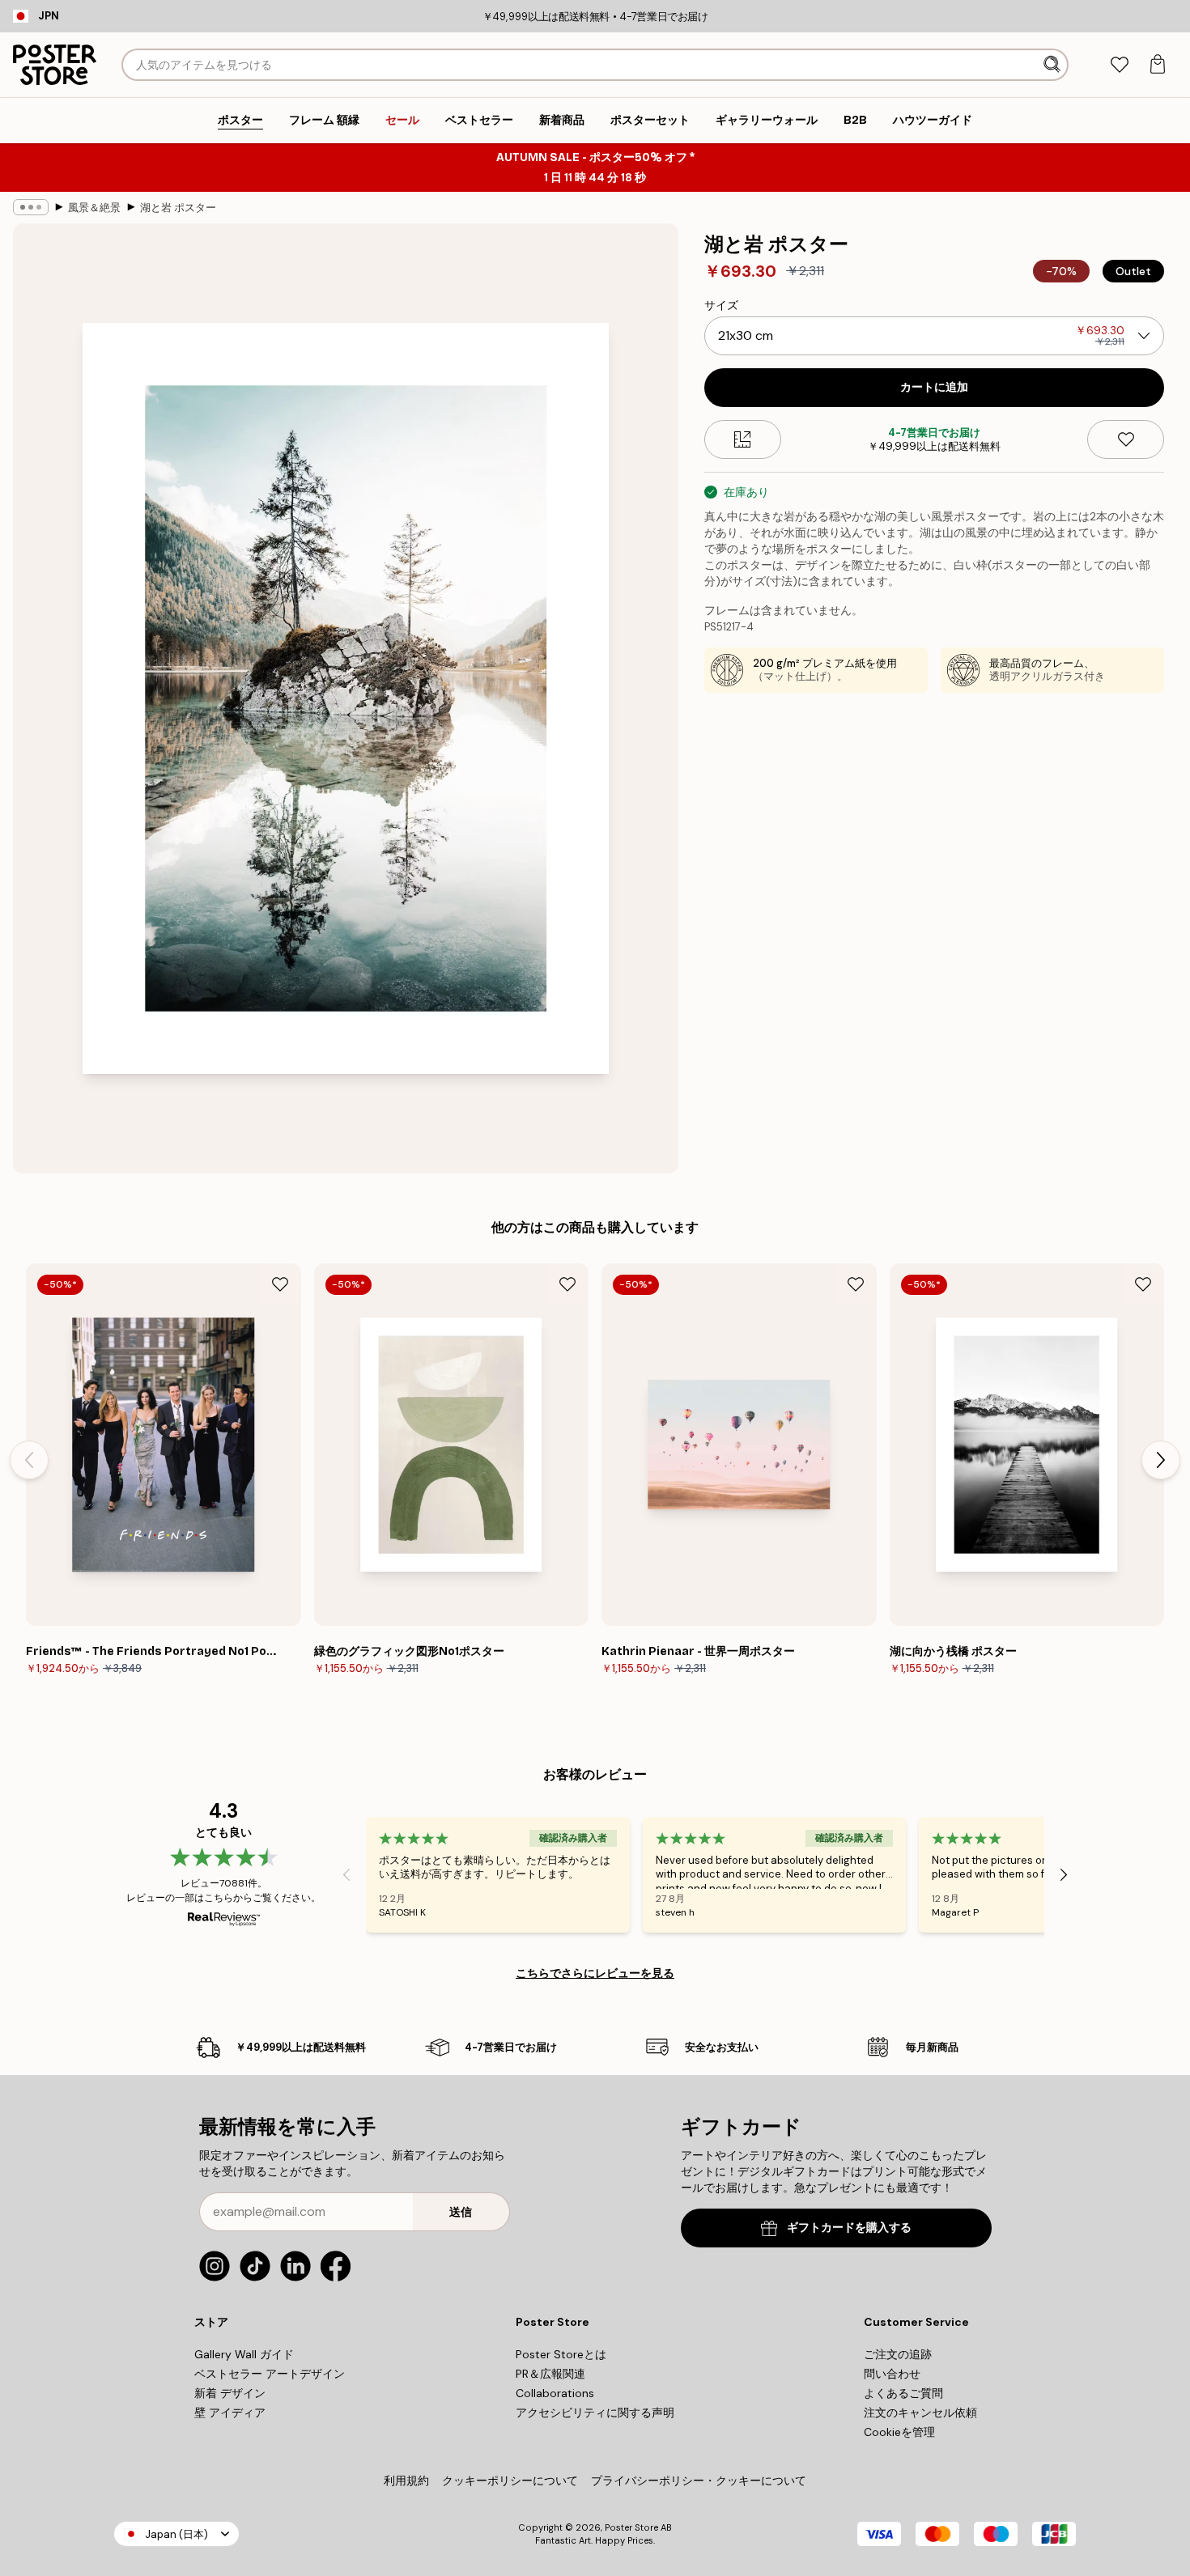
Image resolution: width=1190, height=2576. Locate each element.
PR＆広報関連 (550, 2374)
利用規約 (406, 2481)
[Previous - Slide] (29, 1460)
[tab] (1119, 65)
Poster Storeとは (561, 2354)
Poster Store (631, 2527)
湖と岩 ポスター (178, 208)
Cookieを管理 (899, 2432)
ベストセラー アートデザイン (270, 2374)
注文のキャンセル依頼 (920, 2413)
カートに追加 (934, 387)
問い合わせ (892, 2374)
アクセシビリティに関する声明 (595, 2413)
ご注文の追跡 (898, 2354)
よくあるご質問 (903, 2393)
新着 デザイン (230, 2393)
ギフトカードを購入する (849, 2228)
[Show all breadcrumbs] (31, 207)
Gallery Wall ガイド (244, 2354)
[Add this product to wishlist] (1126, 439)
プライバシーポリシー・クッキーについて (699, 2481)
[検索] (1054, 65)
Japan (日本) (176, 2534)
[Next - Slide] (1161, 1460)
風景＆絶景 (94, 208)
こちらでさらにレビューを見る (595, 1973)
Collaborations (555, 2393)
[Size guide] (743, 439)
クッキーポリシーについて (510, 2481)
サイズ (721, 305)
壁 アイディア (230, 2413)
